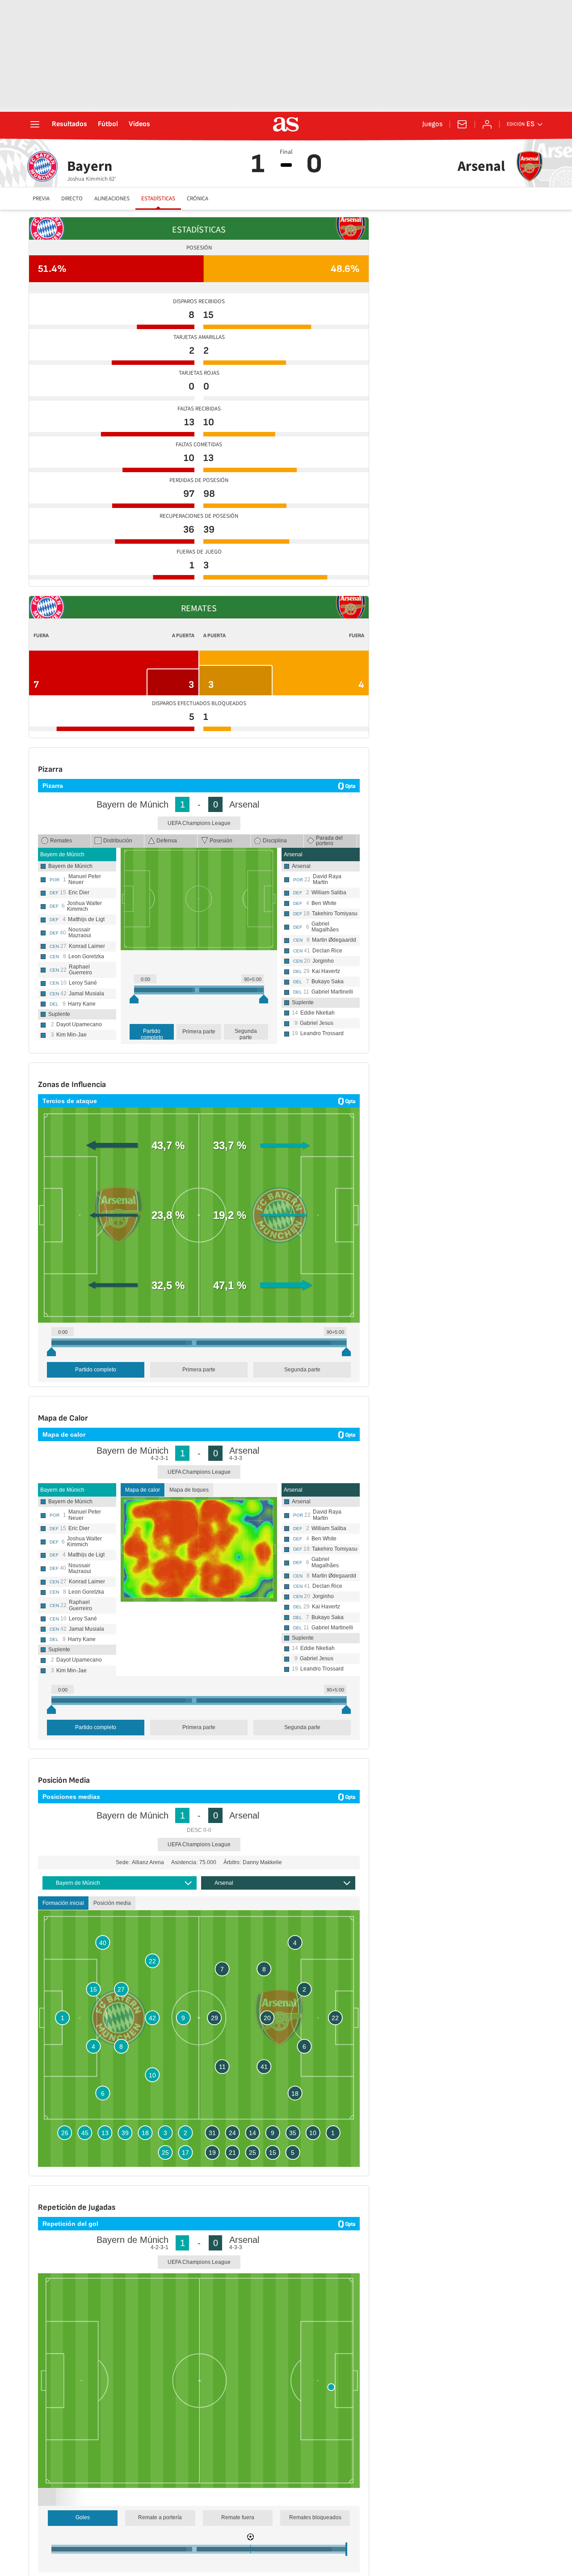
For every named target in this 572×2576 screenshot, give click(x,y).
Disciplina (275, 841)
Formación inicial (63, 1914)
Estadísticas (158, 199)
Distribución (118, 841)
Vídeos (139, 124)
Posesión (221, 841)
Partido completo (152, 1034)
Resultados (69, 124)
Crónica (198, 199)
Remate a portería (160, 2528)
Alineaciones (112, 199)
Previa (41, 199)
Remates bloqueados (315, 2528)
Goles (83, 2528)
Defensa (167, 841)
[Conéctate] (487, 124)
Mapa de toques (189, 1490)
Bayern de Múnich (62, 854)
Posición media (112, 1914)
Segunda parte (246, 1034)
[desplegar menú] (35, 124)
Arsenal (293, 854)
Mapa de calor (143, 1490)
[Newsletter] (462, 124)
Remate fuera (238, 2528)
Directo (72, 199)
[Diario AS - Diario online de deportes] (286, 124)
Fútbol (108, 124)
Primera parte (199, 1032)
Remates (61, 841)
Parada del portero (329, 841)
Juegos (432, 124)
